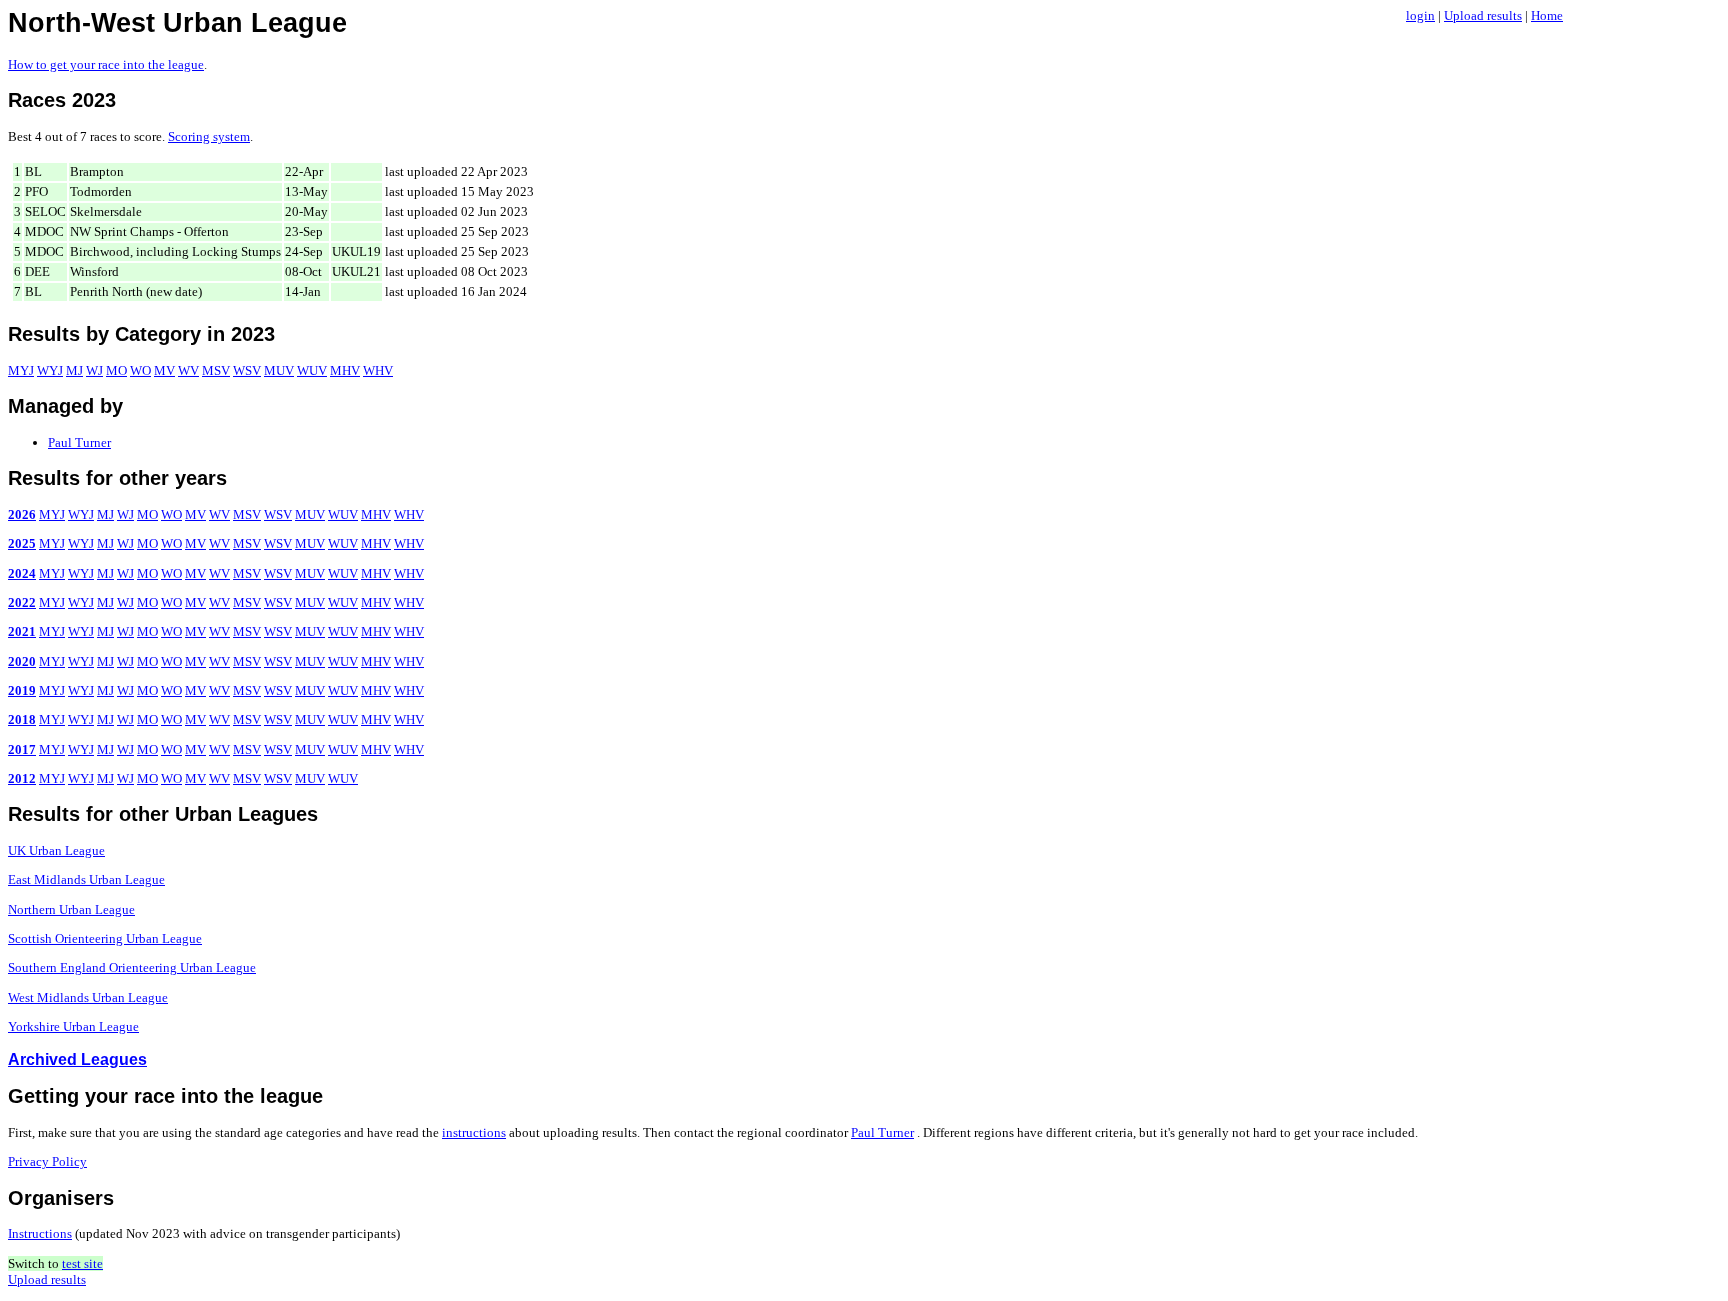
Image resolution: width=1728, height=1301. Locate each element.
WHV (378, 370)
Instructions (40, 1233)
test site (82, 1263)
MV (164, 370)
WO (140, 370)
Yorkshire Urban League (73, 1026)
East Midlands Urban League (86, 879)
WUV (312, 370)
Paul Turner (79, 442)
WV (188, 370)
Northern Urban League (71, 909)
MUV (279, 370)
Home (1547, 15)
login (1420, 15)
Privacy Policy (47, 1161)
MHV (345, 370)
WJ (94, 370)
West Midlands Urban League (88, 997)
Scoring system (209, 136)
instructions (474, 1132)
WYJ (50, 370)
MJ (74, 370)
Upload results (1483, 15)
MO (116, 370)
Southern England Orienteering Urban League (132, 967)
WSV (247, 370)
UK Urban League (56, 850)
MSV (216, 370)
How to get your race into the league (106, 64)
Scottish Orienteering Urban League (105, 938)
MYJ (21, 370)
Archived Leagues (77, 1059)
